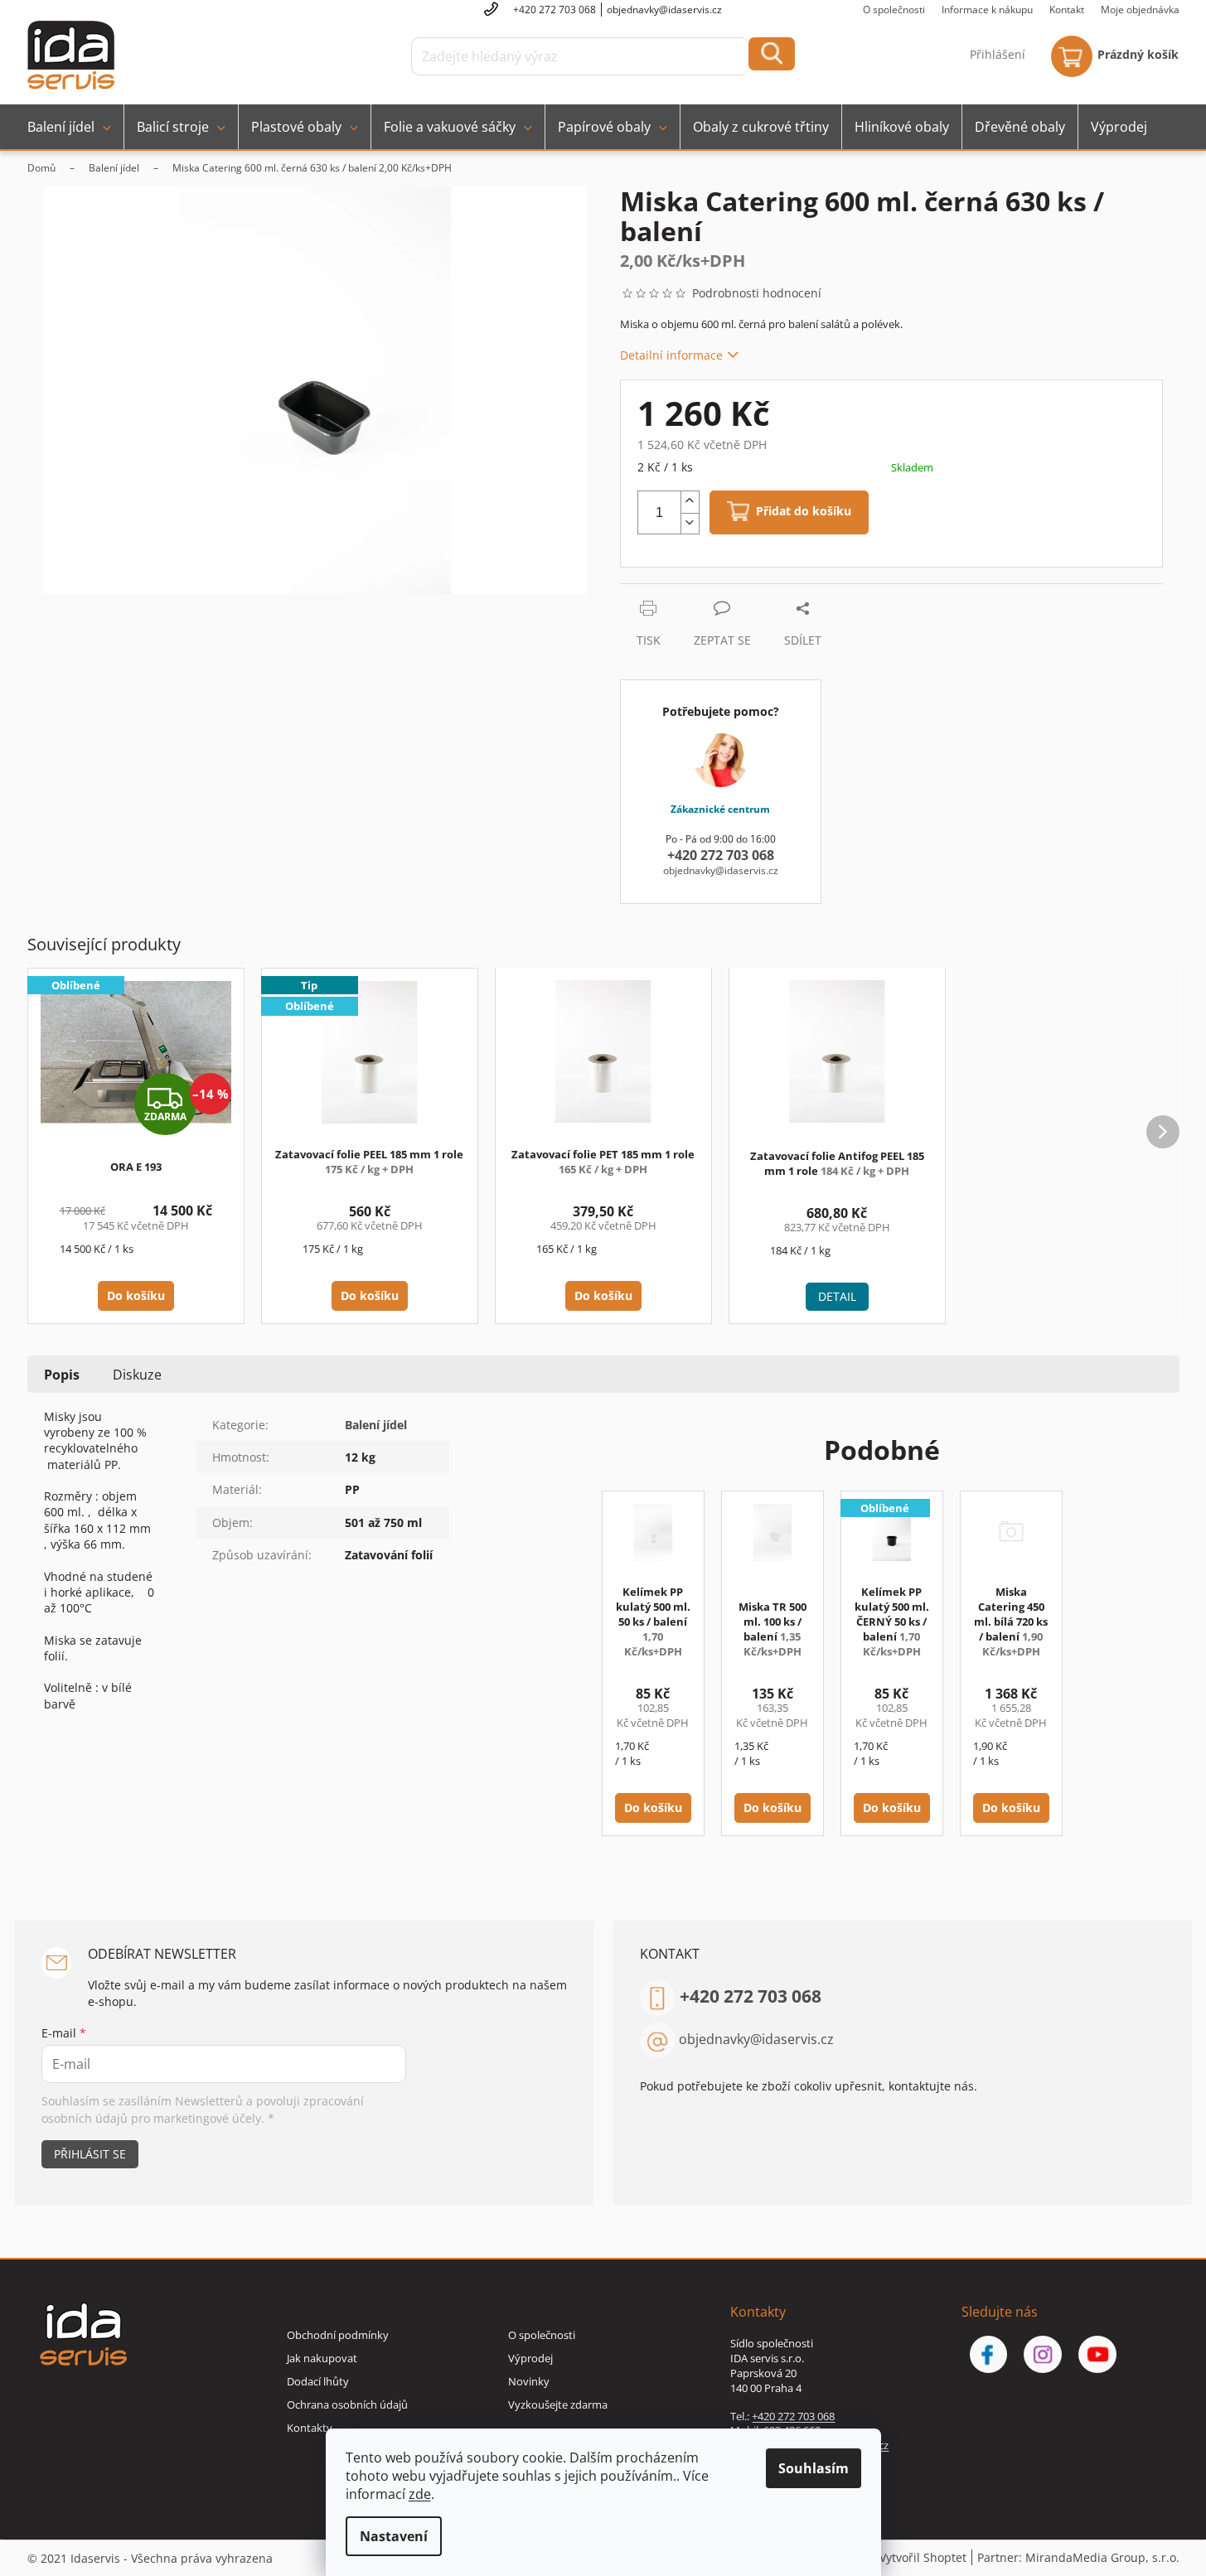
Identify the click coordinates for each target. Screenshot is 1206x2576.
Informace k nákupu (987, 10)
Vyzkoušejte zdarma (558, 2404)
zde (420, 2494)
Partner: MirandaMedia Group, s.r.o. (1078, 2557)
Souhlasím (814, 2468)
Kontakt (1067, 10)
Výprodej (530, 2358)
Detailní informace (671, 355)
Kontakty (310, 2428)
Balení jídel (376, 1425)
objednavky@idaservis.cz (756, 2039)
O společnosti (894, 10)
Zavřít (709, 592)
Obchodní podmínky (338, 2335)
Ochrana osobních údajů (347, 2404)
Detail (837, 1296)
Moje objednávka (1140, 10)
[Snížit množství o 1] (690, 524)
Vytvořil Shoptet (923, 2557)
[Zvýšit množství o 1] (690, 502)
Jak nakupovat (322, 2358)
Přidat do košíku (804, 512)
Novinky (529, 2381)
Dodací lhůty (318, 2381)
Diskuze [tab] (137, 1375)
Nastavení (394, 2536)
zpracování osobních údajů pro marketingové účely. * (203, 2109)
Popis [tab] (62, 1375)
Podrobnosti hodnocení (757, 293)
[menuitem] (69, 127)
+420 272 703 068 (751, 1996)
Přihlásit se (90, 2154)
